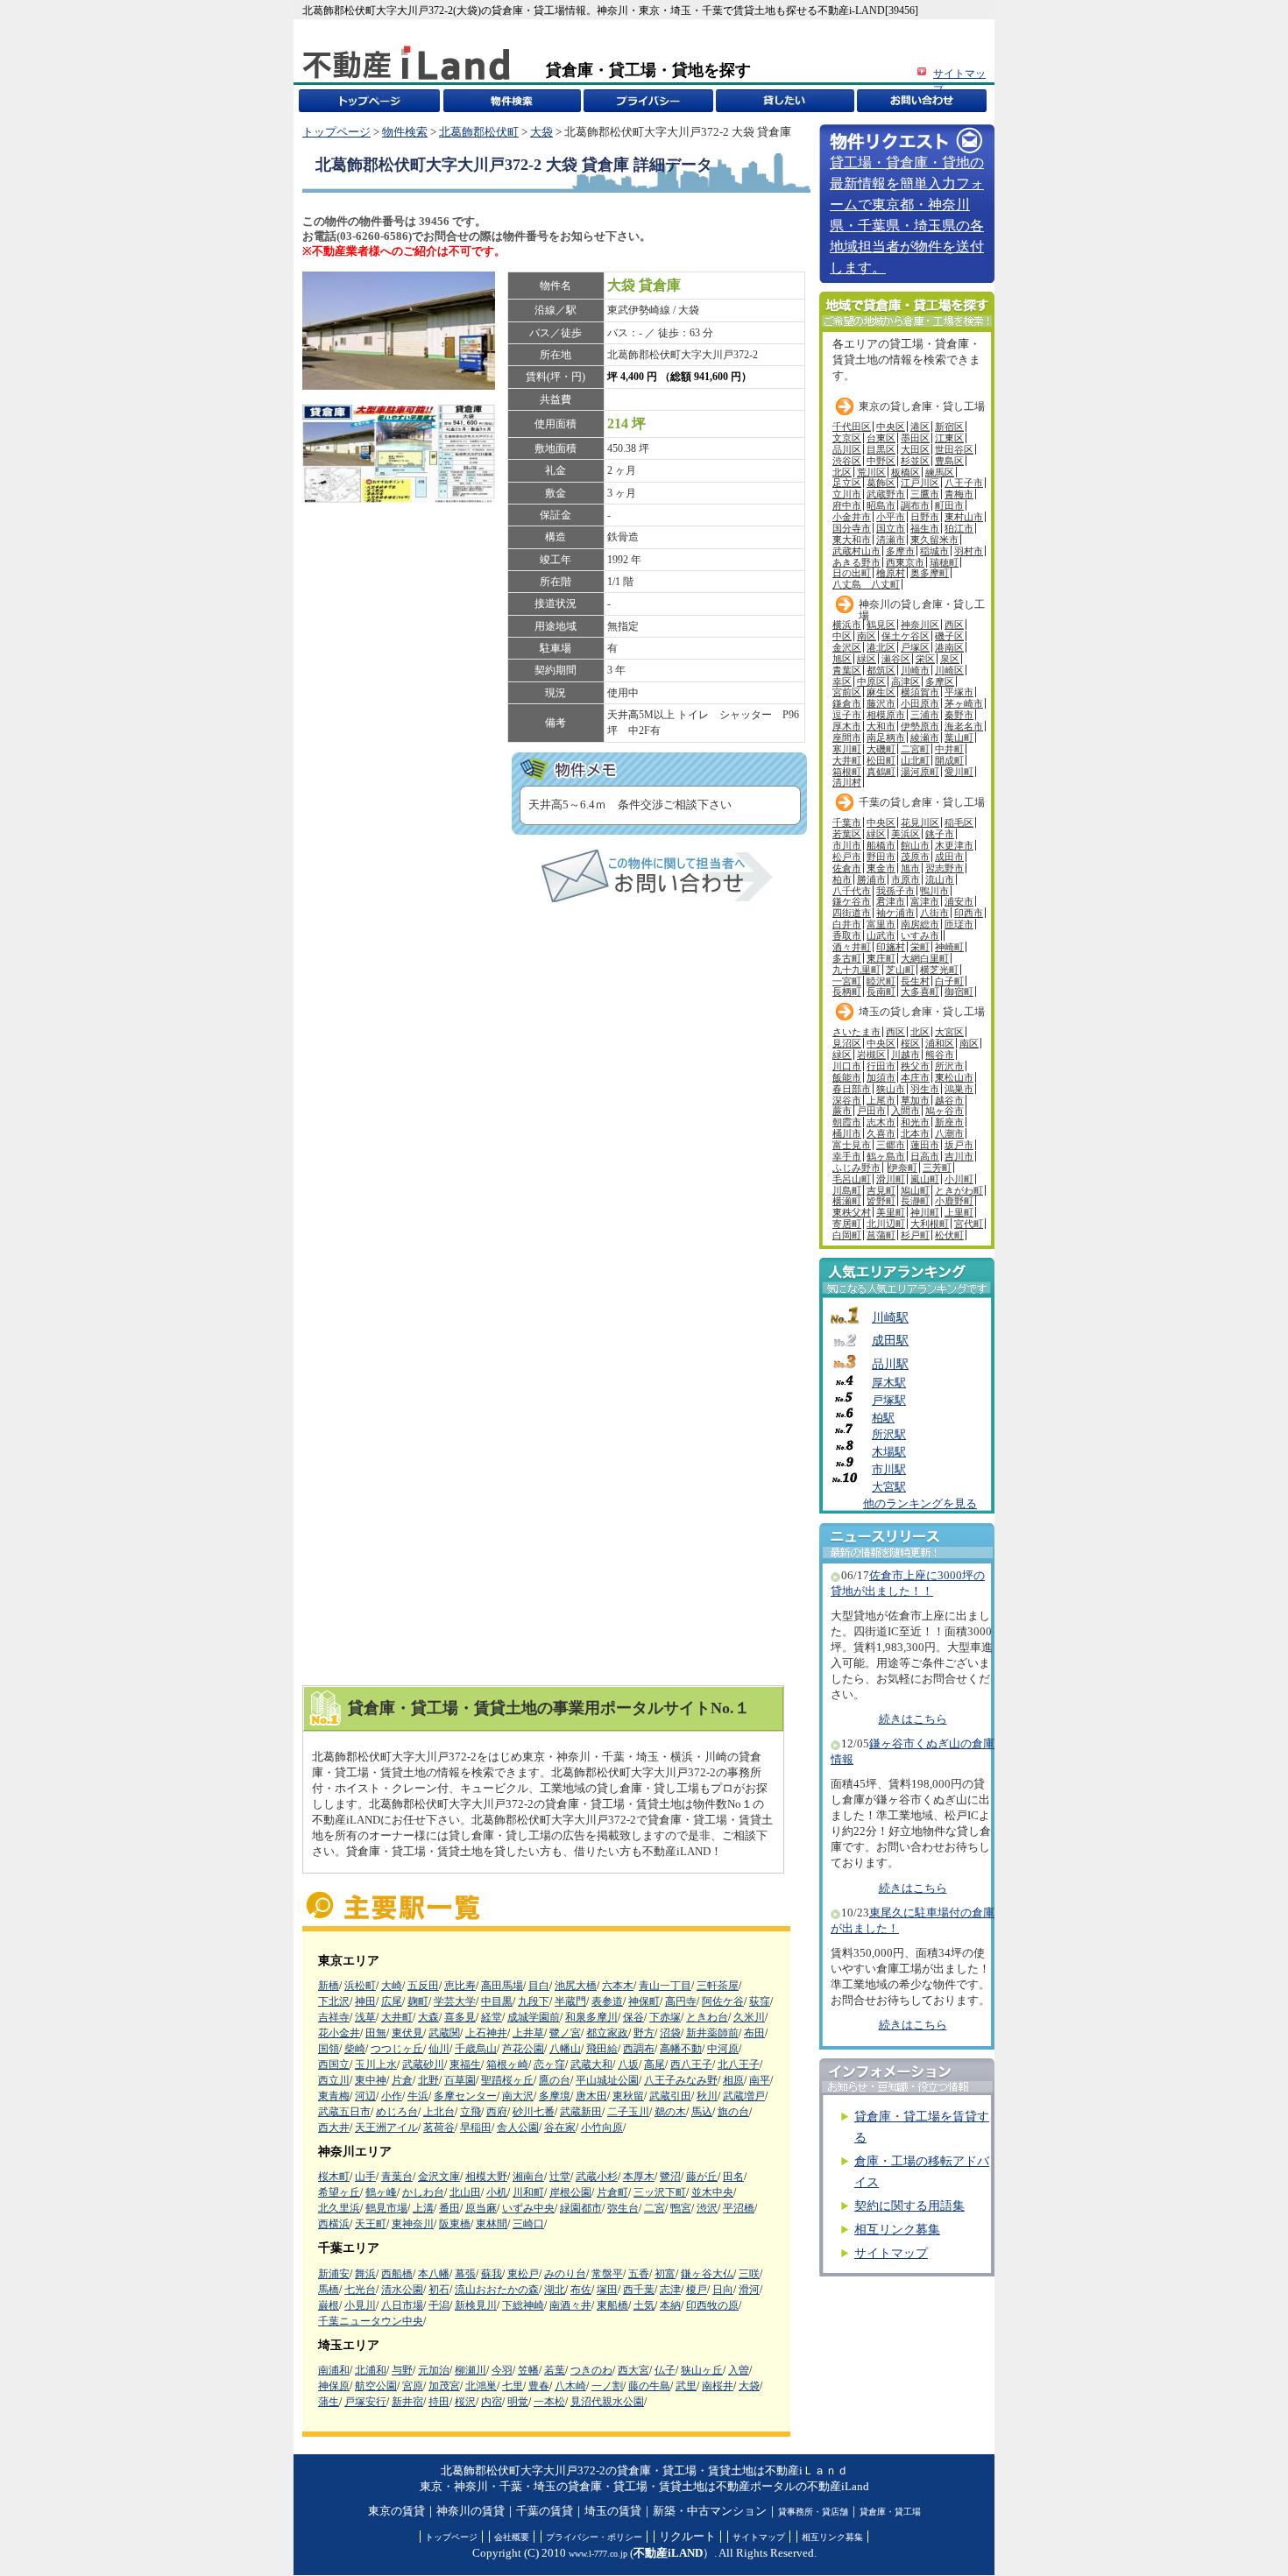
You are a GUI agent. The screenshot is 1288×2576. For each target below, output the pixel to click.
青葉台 (397, 2177)
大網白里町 (925, 958)
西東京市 (905, 562)
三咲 (749, 2274)
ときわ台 (707, 2017)
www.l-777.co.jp (598, 2554)
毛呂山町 (852, 1179)
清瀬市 (891, 540)
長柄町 (847, 992)
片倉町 (612, 2192)
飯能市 (847, 1077)
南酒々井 (570, 2305)
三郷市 (891, 1145)
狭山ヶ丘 (702, 2370)
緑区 (867, 659)
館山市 (915, 845)
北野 (428, 2080)
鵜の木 (670, 2112)
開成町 (949, 760)
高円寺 (681, 2001)
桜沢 (465, 2402)
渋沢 (707, 2208)
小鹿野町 (954, 1201)
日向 (723, 2290)
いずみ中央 (528, 2208)
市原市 (906, 879)
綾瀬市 (925, 738)
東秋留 (628, 2096)
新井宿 (407, 2402)
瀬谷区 (896, 659)
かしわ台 (423, 2192)
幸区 (842, 681)
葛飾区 (881, 483)
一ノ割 (607, 2386)
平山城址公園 (607, 2080)
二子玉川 (628, 2112)
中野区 (881, 461)
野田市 (881, 857)
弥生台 (623, 2208)
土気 (644, 2305)
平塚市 (959, 692)
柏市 (842, 879)
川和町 (528, 2192)
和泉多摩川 (591, 2017)
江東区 (949, 438)
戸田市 (871, 1111)
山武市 (881, 935)
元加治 (434, 2370)
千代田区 (852, 427)
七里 (513, 2386)
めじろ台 (397, 2112)
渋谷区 (847, 461)
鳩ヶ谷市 (945, 1111)
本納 (670, 2305)
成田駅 (890, 1340)
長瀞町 (915, 1201)
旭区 (842, 659)
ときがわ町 (959, 1190)
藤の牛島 (649, 2386)
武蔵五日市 (344, 2112)
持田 (439, 2402)
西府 (497, 2112)
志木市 (881, 1122)
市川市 (847, 845)
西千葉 (639, 2290)
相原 (733, 2080)
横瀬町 (847, 1201)
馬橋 (329, 2290)
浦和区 (940, 1043)
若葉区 (847, 834)
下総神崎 (523, 2305)
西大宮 (633, 2370)
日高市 (925, 1156)
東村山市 (964, 517)
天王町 (371, 2224)
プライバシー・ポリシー (594, 2537)
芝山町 (900, 970)
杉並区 (915, 461)
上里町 (959, 1212)
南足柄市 (886, 738)
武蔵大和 (591, 2064)
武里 (686, 2386)
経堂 (492, 2017)
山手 (365, 2177)
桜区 (910, 1043)
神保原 (334, 2386)
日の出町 (852, 573)
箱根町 (847, 772)
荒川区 (871, 472)
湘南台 (528, 2177)
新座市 (949, 1122)
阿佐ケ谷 (723, 2001)
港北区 (881, 647)
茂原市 (915, 857)
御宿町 (959, 992)
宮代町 (969, 1224)
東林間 (492, 2224)
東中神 (371, 2080)
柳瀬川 (471, 2370)
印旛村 (891, 947)
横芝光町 (939, 970)
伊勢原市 (920, 726)
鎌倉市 (847, 703)
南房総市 (920, 924)
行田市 (881, 1066)
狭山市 (891, 1089)
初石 (439, 2290)
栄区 (925, 659)
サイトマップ (891, 2253)
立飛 (471, 2112)
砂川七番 (534, 2112)
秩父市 (915, 1066)
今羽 (502, 2370)
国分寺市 (852, 528)
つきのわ (591, 2370)
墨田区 (915, 438)
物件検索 (405, 132)
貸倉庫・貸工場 (890, 2512)
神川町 (925, 1212)
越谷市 (949, 1100)
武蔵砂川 (423, 2064)
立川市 (847, 494)
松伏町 (949, 1235)
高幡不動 (681, 2049)
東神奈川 (413, 2224)
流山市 (940, 879)
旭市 (910, 868)
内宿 (492, 2402)
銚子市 (940, 834)
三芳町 (937, 1168)
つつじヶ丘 (397, 2049)
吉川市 (959, 1156)
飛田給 (602, 2049)
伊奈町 (903, 1168)
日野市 (925, 517)
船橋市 (881, 845)
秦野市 (959, 715)
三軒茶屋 (718, 1986)
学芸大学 (455, 2001)
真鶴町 (881, 772)
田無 (376, 2033)
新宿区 (949, 427)
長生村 (915, 981)
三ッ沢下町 (660, 2192)
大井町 (397, 2017)
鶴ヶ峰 (381, 2192)
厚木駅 (889, 1383)
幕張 (465, 2274)
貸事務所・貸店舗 (813, 2512)
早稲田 (476, 2128)
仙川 (439, 2049)
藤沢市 (881, 703)
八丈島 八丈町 (866, 584)
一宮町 (847, 981)
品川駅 (890, 1364)
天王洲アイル (386, 2128)
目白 (539, 1986)
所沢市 (949, 1066)
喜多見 (460, 2017)
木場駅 (889, 1452)
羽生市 (925, 1089)
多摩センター (465, 2096)
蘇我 (492, 2274)
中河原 (723, 2049)
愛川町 (959, 772)
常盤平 (607, 2274)
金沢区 (847, 647)
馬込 (702, 2112)
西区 (954, 625)
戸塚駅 (889, 1401)
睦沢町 (881, 981)
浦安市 (959, 901)
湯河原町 (920, 772)
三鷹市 (925, 494)
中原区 (871, 681)
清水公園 (402, 2290)
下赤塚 (665, 2017)
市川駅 (889, 1470)
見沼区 (847, 1043)
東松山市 (954, 1077)
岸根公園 (570, 2192)
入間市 (906, 1111)
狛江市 (959, 528)
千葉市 (847, 822)
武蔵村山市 (856, 551)
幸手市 (847, 1156)
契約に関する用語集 (909, 2206)
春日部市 (852, 1089)
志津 (670, 2290)
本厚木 (639, 2177)
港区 (920, 427)
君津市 (891, 901)
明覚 (518, 2402)
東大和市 (852, 540)
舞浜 (365, 2274)
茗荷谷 (439, 2128)
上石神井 (486, 2033)
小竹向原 (602, 2128)
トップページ (336, 132)
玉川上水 (376, 2064)
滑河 (749, 2290)
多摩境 (555, 2096)
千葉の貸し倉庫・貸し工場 (922, 802)
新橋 (329, 1986)
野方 (644, 2033)
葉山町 (959, 738)
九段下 (534, 2001)
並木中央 (712, 2192)
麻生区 (881, 692)
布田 (754, 2033)
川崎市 (915, 670)
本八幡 (434, 2274)
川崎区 (949, 670)
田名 (733, 2177)
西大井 (334, 2128)
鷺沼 (670, 2177)
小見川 (360, 2305)
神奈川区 (920, 625)
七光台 (360, 2290)
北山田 (465, 2192)
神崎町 (949, 947)
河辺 (365, 2096)
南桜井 (718, 2386)
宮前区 (847, 692)
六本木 (618, 1986)
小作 (392, 2096)
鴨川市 (934, 891)
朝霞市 (847, 1122)
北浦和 (371, 2370)
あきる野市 (856, 562)
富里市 (881, 924)
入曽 (739, 2370)
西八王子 (691, 2064)
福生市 (925, 528)
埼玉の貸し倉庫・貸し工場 (922, 1012)
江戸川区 (920, 483)
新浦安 (334, 2274)
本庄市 (915, 1077)
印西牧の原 (712, 2305)
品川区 (847, 449)
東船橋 (612, 2305)
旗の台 (733, 2112)
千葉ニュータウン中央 (371, 2321)
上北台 (439, 2112)
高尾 (655, 2064)
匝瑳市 (959, 924)
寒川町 (847, 749)
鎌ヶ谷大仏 (707, 2274)
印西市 (969, 913)
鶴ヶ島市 (886, 1156)
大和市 (881, 726)
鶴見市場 (386, 2208)
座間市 (847, 738)
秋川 (707, 2096)
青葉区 (847, 670)
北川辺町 (886, 1224)
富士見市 (852, 1145)
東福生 (465, 2064)
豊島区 (949, 461)
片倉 (402, 2080)
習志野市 (945, 868)
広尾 (392, 2001)
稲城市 (934, 551)
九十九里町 (856, 970)
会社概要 (512, 2537)
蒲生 (329, 2402)
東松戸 (523, 2274)
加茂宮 (444, 2386)
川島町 (847, 1190)
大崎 (392, 1986)
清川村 (847, 782)
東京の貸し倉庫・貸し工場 (922, 406)
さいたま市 (856, 1032)
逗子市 (847, 715)
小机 (497, 2192)
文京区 (847, 438)
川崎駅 (890, 1317)
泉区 (950, 659)
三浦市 (925, 715)
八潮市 (949, 1133)
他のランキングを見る (920, 1504)
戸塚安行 (365, 2402)
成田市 (949, 857)
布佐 (581, 2290)
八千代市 (852, 891)
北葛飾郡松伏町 (479, 132)
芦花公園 (523, 2049)
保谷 (633, 2017)
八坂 (628, 2064)
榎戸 (697, 2290)
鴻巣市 (959, 1089)
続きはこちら (913, 1719)
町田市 (949, 505)
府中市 (847, 505)
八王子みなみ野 (681, 2080)
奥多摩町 (930, 573)
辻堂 (560, 2177)
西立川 (334, 2080)
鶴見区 (881, 625)
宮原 (413, 2386)
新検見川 (476, 2305)
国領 (329, 2049)
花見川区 (920, 822)
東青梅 (334, 2096)
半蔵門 (570, 2001)
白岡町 (847, 1235)
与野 (402, 2370)
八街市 (934, 913)
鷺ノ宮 (565, 2033)
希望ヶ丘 (339, 2192)
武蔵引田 (670, 2096)
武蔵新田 (581, 2112)
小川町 (959, 1179)
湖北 (555, 2290)
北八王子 (739, 2064)
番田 (449, 2208)
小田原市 (920, 703)
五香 (639, 2274)
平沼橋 (739, 2208)
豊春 (539, 2386)
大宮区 (949, 1032)
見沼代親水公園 (607, 2402)
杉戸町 (915, 1235)
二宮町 (915, 749)
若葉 (555, 2370)
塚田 (607, 2290)
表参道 (607, 2001)
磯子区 (949, 636)
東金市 (881, 868)
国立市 (891, 528)
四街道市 (852, 913)
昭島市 (881, 505)
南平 (760, 2080)
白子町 (949, 981)
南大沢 (518, 2096)
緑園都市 (581, 2208)
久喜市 (881, 1133)
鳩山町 (915, 1190)
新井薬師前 (712, 2033)
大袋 (541, 132)
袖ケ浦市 (895, 913)
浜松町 (360, 1986)
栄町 (920, 947)
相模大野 (486, 2177)
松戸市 (847, 857)
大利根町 (930, 1224)
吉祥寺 (334, 2017)
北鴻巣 (481, 2386)
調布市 (915, 505)
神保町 (644, 2001)
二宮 (655, 2208)
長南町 (881, 992)
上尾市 (881, 1100)
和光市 (915, 1122)
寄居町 (847, 1224)
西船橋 (397, 2274)
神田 (365, 2001)
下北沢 (334, 2001)
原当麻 (481, 2208)
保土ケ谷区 (906, 636)
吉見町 (881, 1190)
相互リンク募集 (897, 2230)
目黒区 (881, 449)
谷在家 (560, 2128)
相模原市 (886, 715)
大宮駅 (889, 1487)
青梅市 (959, 494)
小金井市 (852, 517)
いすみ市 (920, 935)
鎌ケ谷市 (852, 901)
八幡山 (565, 2049)
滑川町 (891, 1179)
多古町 (847, 958)
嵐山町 (925, 1179)
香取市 (847, 935)
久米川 (749, 2017)
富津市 (925, 901)
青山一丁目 (665, 1986)
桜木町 (334, 2177)
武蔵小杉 (597, 2177)
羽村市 (969, 551)
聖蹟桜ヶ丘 (507, 2080)
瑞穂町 (944, 562)
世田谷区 (954, 449)
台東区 (881, 438)
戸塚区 (915, 647)
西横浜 (334, 2224)
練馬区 (940, 472)
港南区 (949, 647)
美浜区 (906, 834)
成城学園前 (534, 2017)
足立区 (847, 483)
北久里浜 (339, 2208)
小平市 (891, 517)
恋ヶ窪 (549, 2064)
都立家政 (607, 2033)
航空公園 (376, 2386)
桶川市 (847, 1133)
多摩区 (940, 681)
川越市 (906, 1055)
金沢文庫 (439, 2177)
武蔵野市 (886, 494)
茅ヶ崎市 (964, 703)
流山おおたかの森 (497, 2290)
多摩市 (900, 551)
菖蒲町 (881, 1235)
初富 (665, 2274)
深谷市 (847, 1100)
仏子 (665, 2370)
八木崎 (570, 2386)
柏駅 (883, 1418)
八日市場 (402, 2305)
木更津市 (954, 845)
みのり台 (565, 2274)
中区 (842, 636)
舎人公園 (518, 2128)
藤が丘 (702, 2177)
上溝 (423, 2208)
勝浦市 (871, 879)
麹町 (418, 2001)
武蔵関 (444, 2033)
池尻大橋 (576, 1986)
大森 (428, 2017)
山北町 (915, 760)
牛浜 (418, 2096)
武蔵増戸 (744, 2096)
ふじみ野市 (856, 1168)
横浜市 (847, 625)
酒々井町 (852, 947)
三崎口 (528, 2224)
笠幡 (528, 2370)
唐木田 (591, 2096)
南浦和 (334, 2370)
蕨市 (842, 1111)
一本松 (549, 2402)
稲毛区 (959, 822)
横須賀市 (920, 692)
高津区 (906, 681)
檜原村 (891, 573)
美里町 (891, 1212)
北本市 (915, 1133)
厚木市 (847, 726)
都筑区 (881, 670)
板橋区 (906, 472)
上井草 (528, 2033)
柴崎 (355, 2049)
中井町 (949, 749)
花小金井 (339, 2033)
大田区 (915, 449)
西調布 (639, 2049)
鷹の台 (555, 2080)
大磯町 (881, 749)
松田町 (881, 760)
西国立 (334, 2064)
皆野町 (881, 1201)
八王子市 (964, 483)
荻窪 (760, 2001)
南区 (867, 636)
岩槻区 (871, 1055)
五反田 (423, 1986)
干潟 (439, 2305)
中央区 (891, 427)
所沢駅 (889, 1435)
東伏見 (407, 2033)
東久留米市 (934, 540)
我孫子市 (895, 891)
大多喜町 (920, 992)
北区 (842, 472)
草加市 (915, 1100)
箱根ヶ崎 (507, 2064)
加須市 (881, 1077)
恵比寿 (460, 1986)
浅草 (365, 2017)
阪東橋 (455, 2224)
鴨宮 (681, 2208)
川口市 (847, 1066)
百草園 (460, 2080)
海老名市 (964, 726)
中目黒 (497, 2001)
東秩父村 (852, 1212)
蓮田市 (925, 1145)
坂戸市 (959, 1145)
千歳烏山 (476, 2049)
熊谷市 (940, 1055)
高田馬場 (502, 1986)
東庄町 (881, 958)
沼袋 (670, 2033)
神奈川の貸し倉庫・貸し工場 (922, 609)
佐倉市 (847, 868)
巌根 (329, 2305)
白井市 (847, 924)
